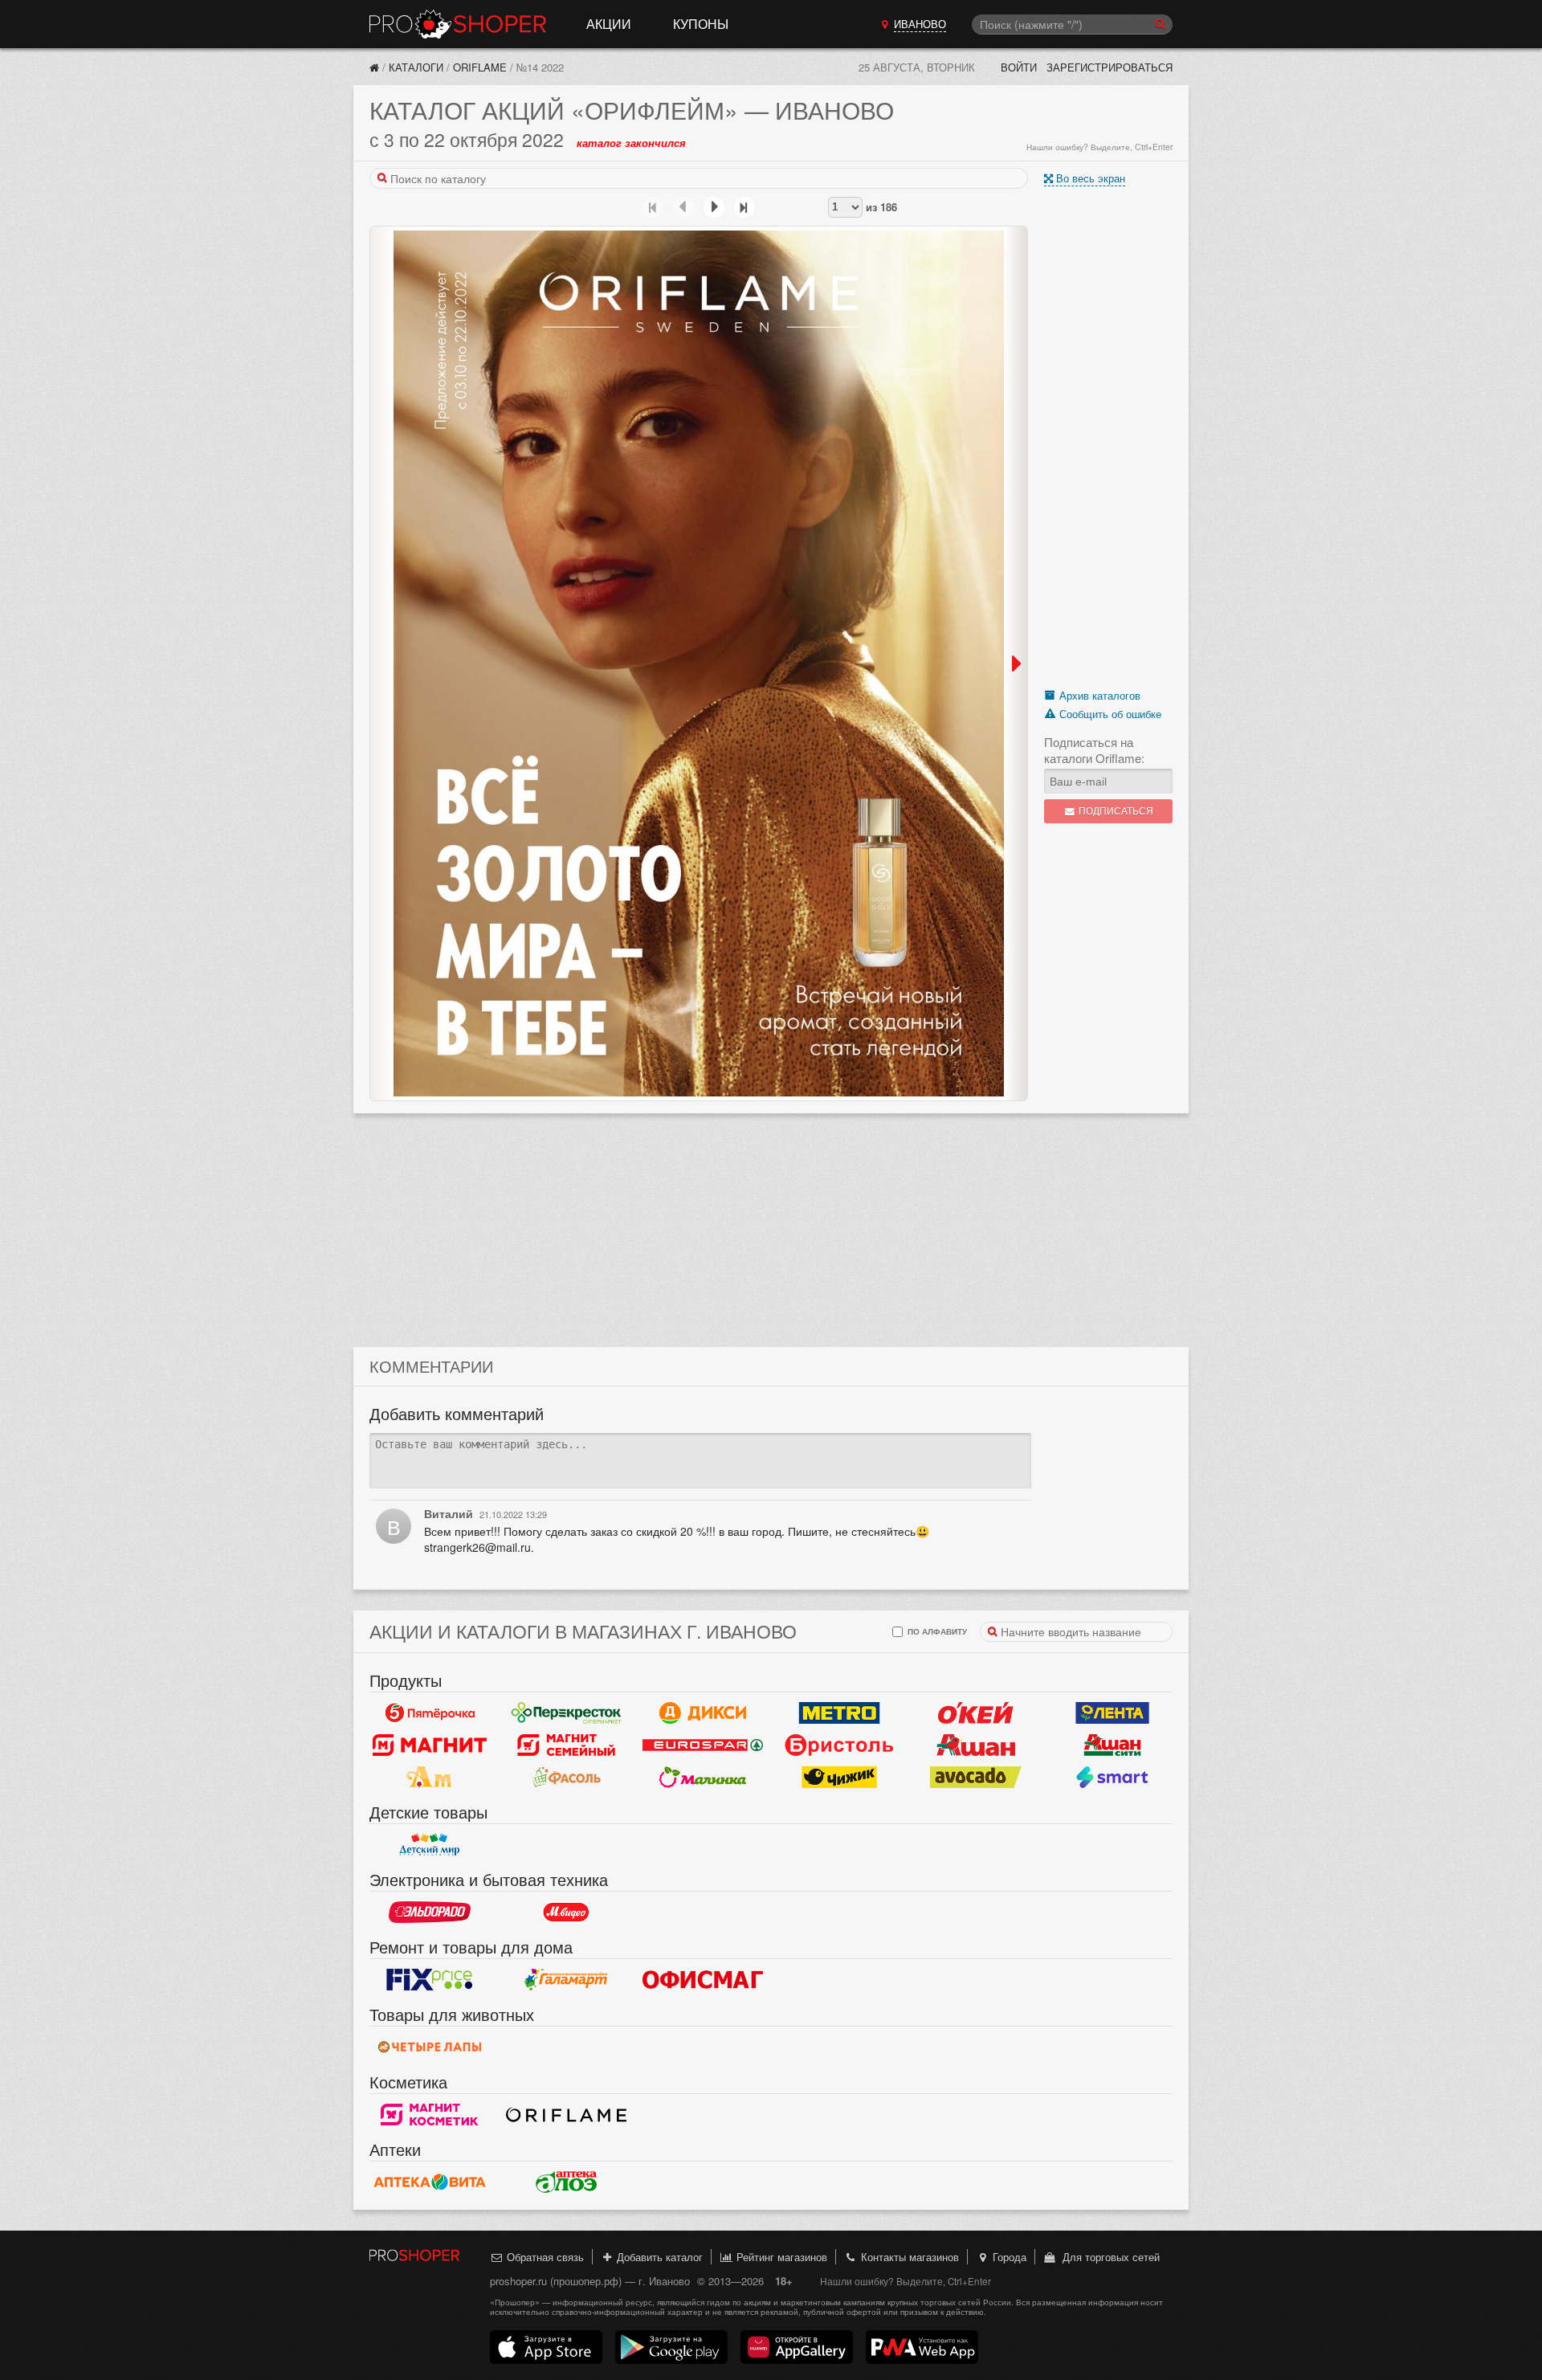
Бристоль (839, 1745)
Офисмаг (703, 1979)
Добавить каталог (658, 2257)
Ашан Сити (1112, 1745)
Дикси (703, 1713)
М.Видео (566, 1912)
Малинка (703, 1777)
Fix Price (430, 1979)
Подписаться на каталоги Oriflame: (1094, 750)
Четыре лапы (430, 2047)
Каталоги (416, 67)
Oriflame (480, 67)
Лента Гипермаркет (1112, 1713)
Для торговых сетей (1108, 2257)
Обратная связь (544, 2257)
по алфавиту (936, 1631)
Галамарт (566, 1979)
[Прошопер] (374, 67)
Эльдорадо (430, 1912)
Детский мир (430, 1844)
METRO (839, 1713)
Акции (609, 24)
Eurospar (703, 1745)
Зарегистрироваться (1110, 67)
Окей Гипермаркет (976, 1713)
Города (1008, 2257)
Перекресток (566, 1713)
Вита (430, 2182)
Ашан (976, 1745)
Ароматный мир (430, 1777)
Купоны (701, 24)
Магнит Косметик (430, 2114)
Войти (1019, 67)
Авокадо (976, 1777)
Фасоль (566, 1777)
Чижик (839, 1777)
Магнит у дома (430, 1745)
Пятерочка (430, 1713)
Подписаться (1115, 811)
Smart (1112, 1777)
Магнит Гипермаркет (566, 1745)
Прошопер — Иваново (458, 24)
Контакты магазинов (908, 2257)
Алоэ (566, 2182)
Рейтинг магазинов (780, 2257)
